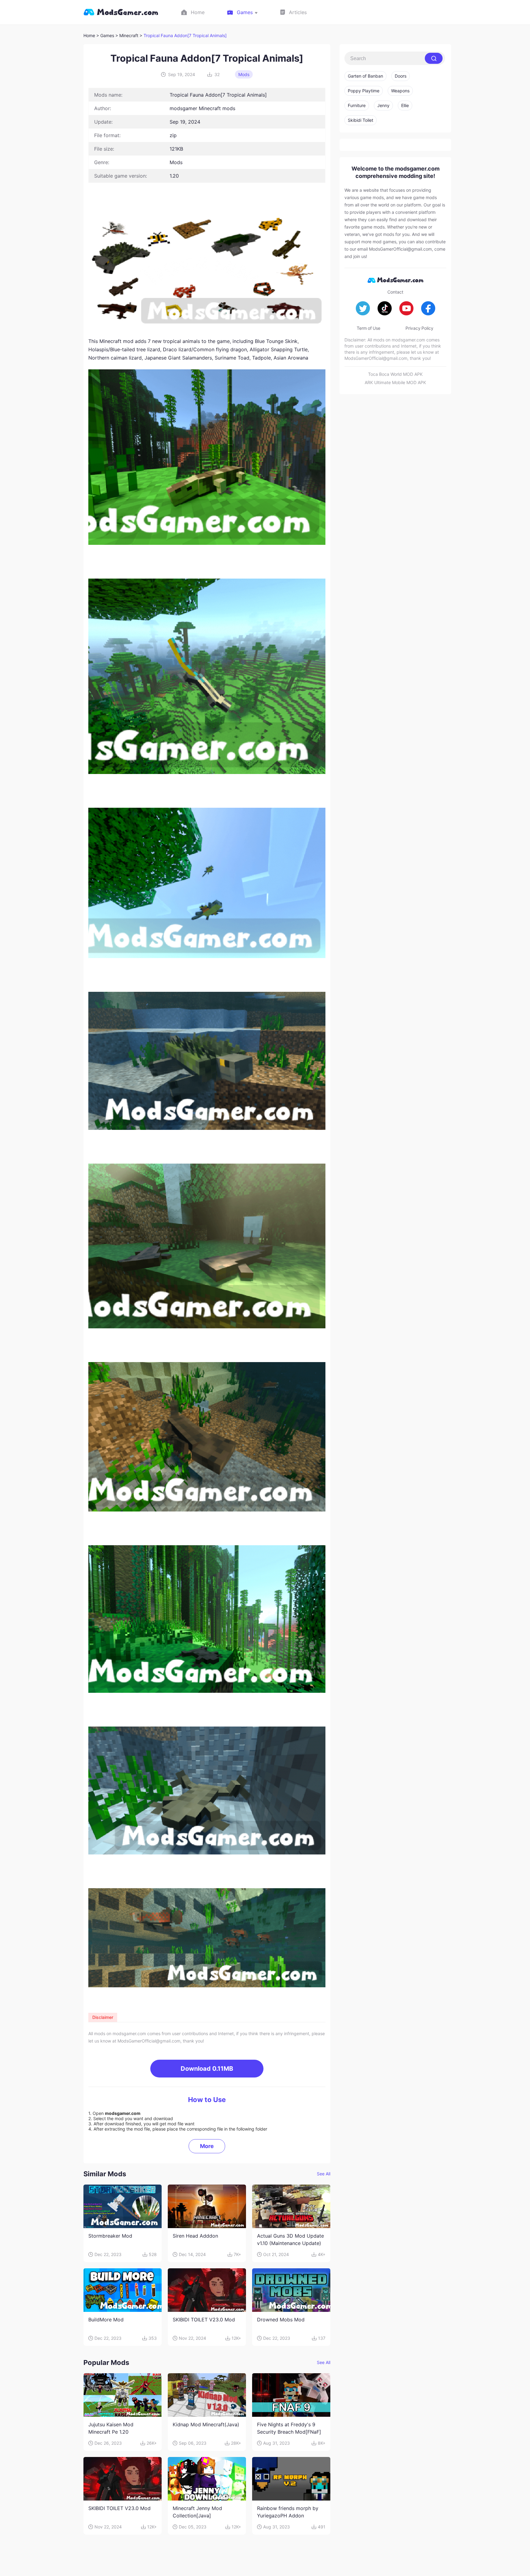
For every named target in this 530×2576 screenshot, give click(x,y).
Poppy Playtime (364, 91)
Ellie (405, 105)
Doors (401, 76)
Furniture (357, 105)
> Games (105, 35)
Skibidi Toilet (361, 120)
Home (89, 35)
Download (207, 2069)
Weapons (400, 91)
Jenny (383, 105)
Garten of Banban (365, 76)
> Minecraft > (129, 35)
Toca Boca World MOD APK (395, 374)
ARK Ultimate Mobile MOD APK (395, 382)
